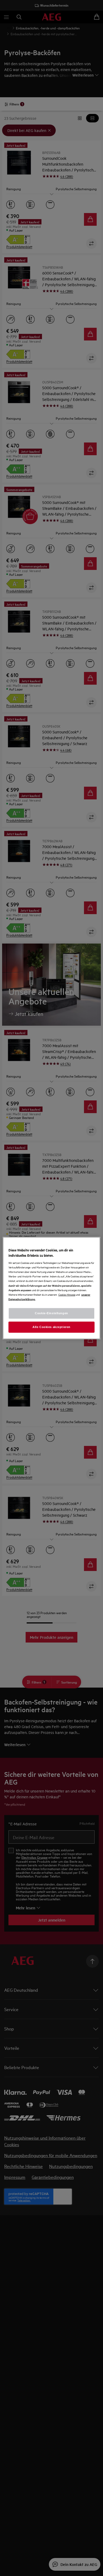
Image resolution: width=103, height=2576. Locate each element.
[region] (52, 1288)
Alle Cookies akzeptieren (51, 1327)
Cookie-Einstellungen (51, 1313)
